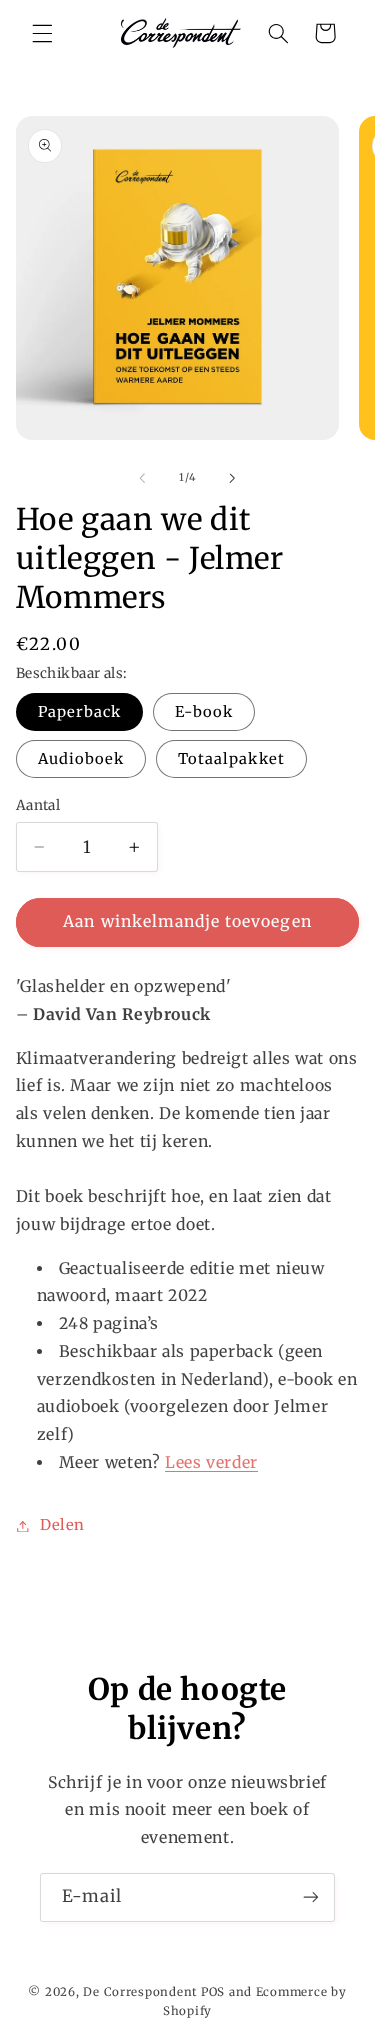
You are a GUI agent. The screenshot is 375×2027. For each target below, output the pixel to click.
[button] (42, 33)
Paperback (79, 712)
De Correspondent (140, 1992)
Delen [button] (62, 1525)
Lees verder (211, 1462)
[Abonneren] (311, 1897)
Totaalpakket (231, 759)
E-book (204, 712)
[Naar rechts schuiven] (233, 478)
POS (213, 1992)
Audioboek (81, 759)
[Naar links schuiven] (142, 478)
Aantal (38, 805)
